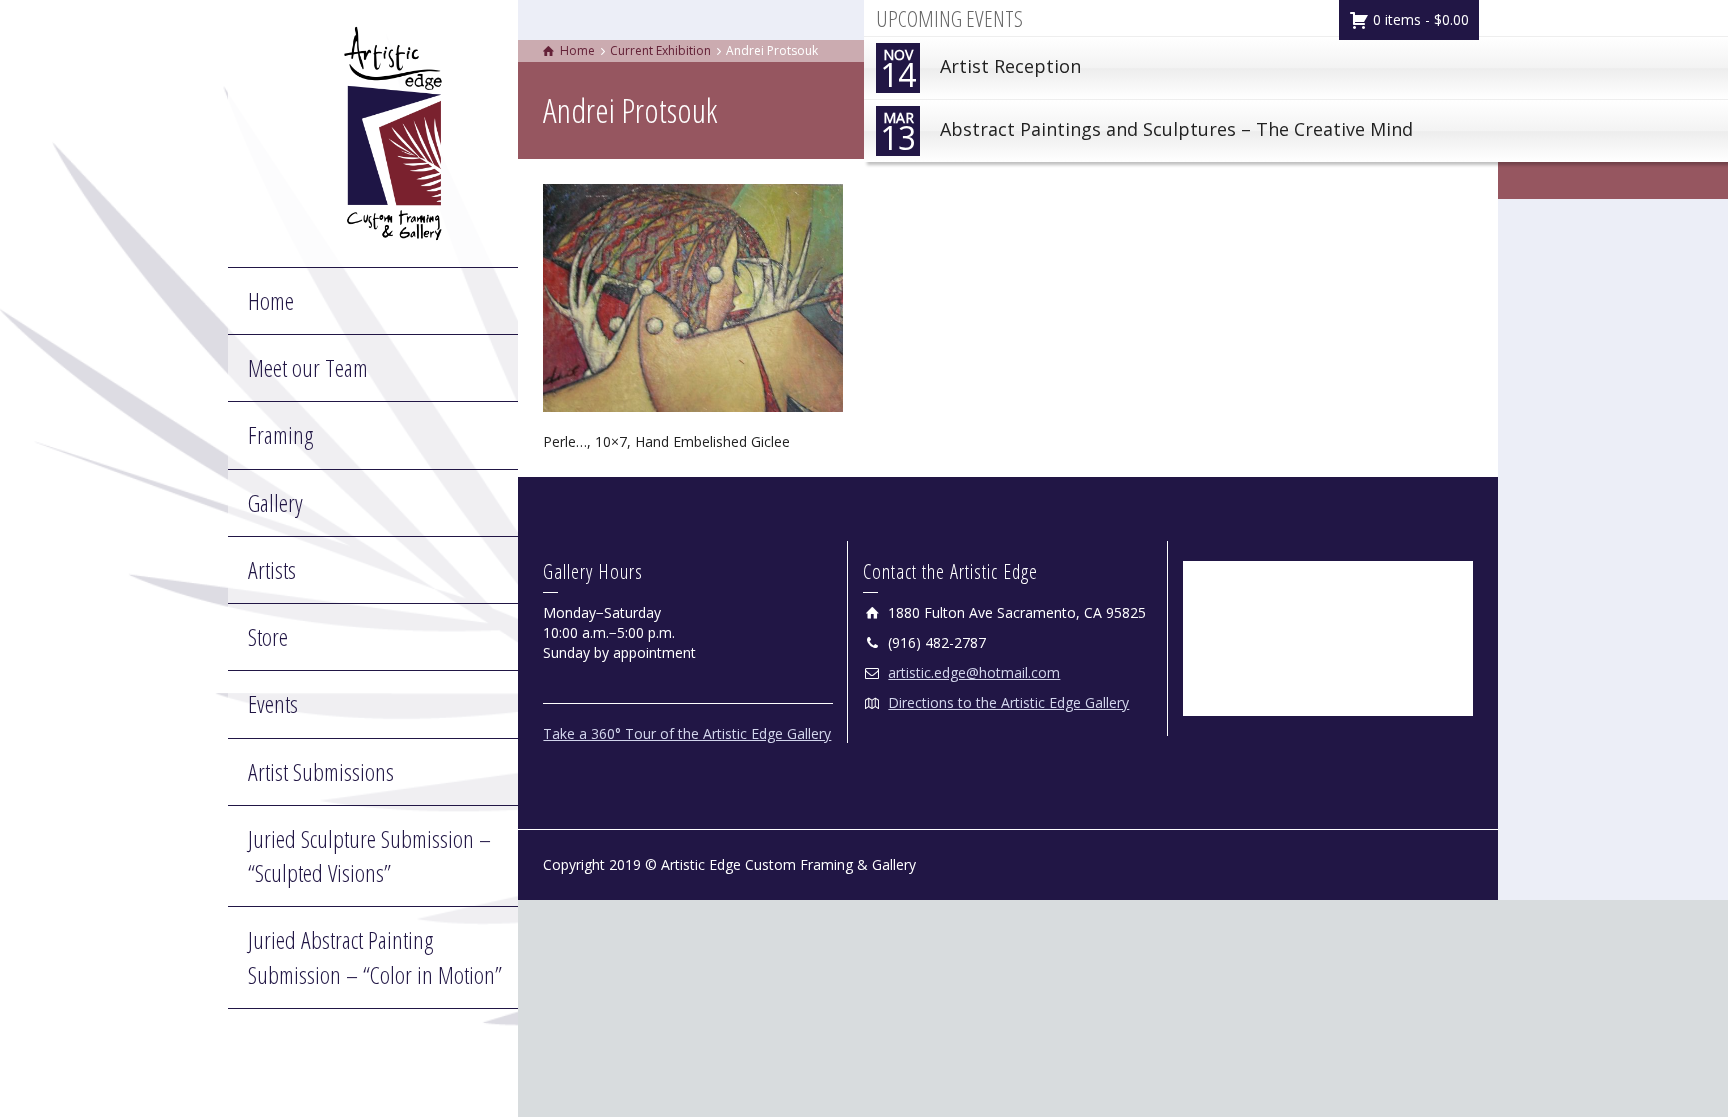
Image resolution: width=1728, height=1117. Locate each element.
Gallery (275, 502)
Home (271, 300)
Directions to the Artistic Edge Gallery (1008, 702)
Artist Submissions (321, 771)
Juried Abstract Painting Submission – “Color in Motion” (375, 956)
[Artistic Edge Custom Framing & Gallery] (393, 131)
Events (273, 703)
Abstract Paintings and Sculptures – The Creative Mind (1146, 133)
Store (268, 636)
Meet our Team (308, 367)
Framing (280, 434)
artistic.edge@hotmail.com (974, 672)
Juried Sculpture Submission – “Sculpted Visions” (369, 855)
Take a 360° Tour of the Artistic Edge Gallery (687, 733)
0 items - (1419, 19)
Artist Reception (980, 70)
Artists (272, 569)
